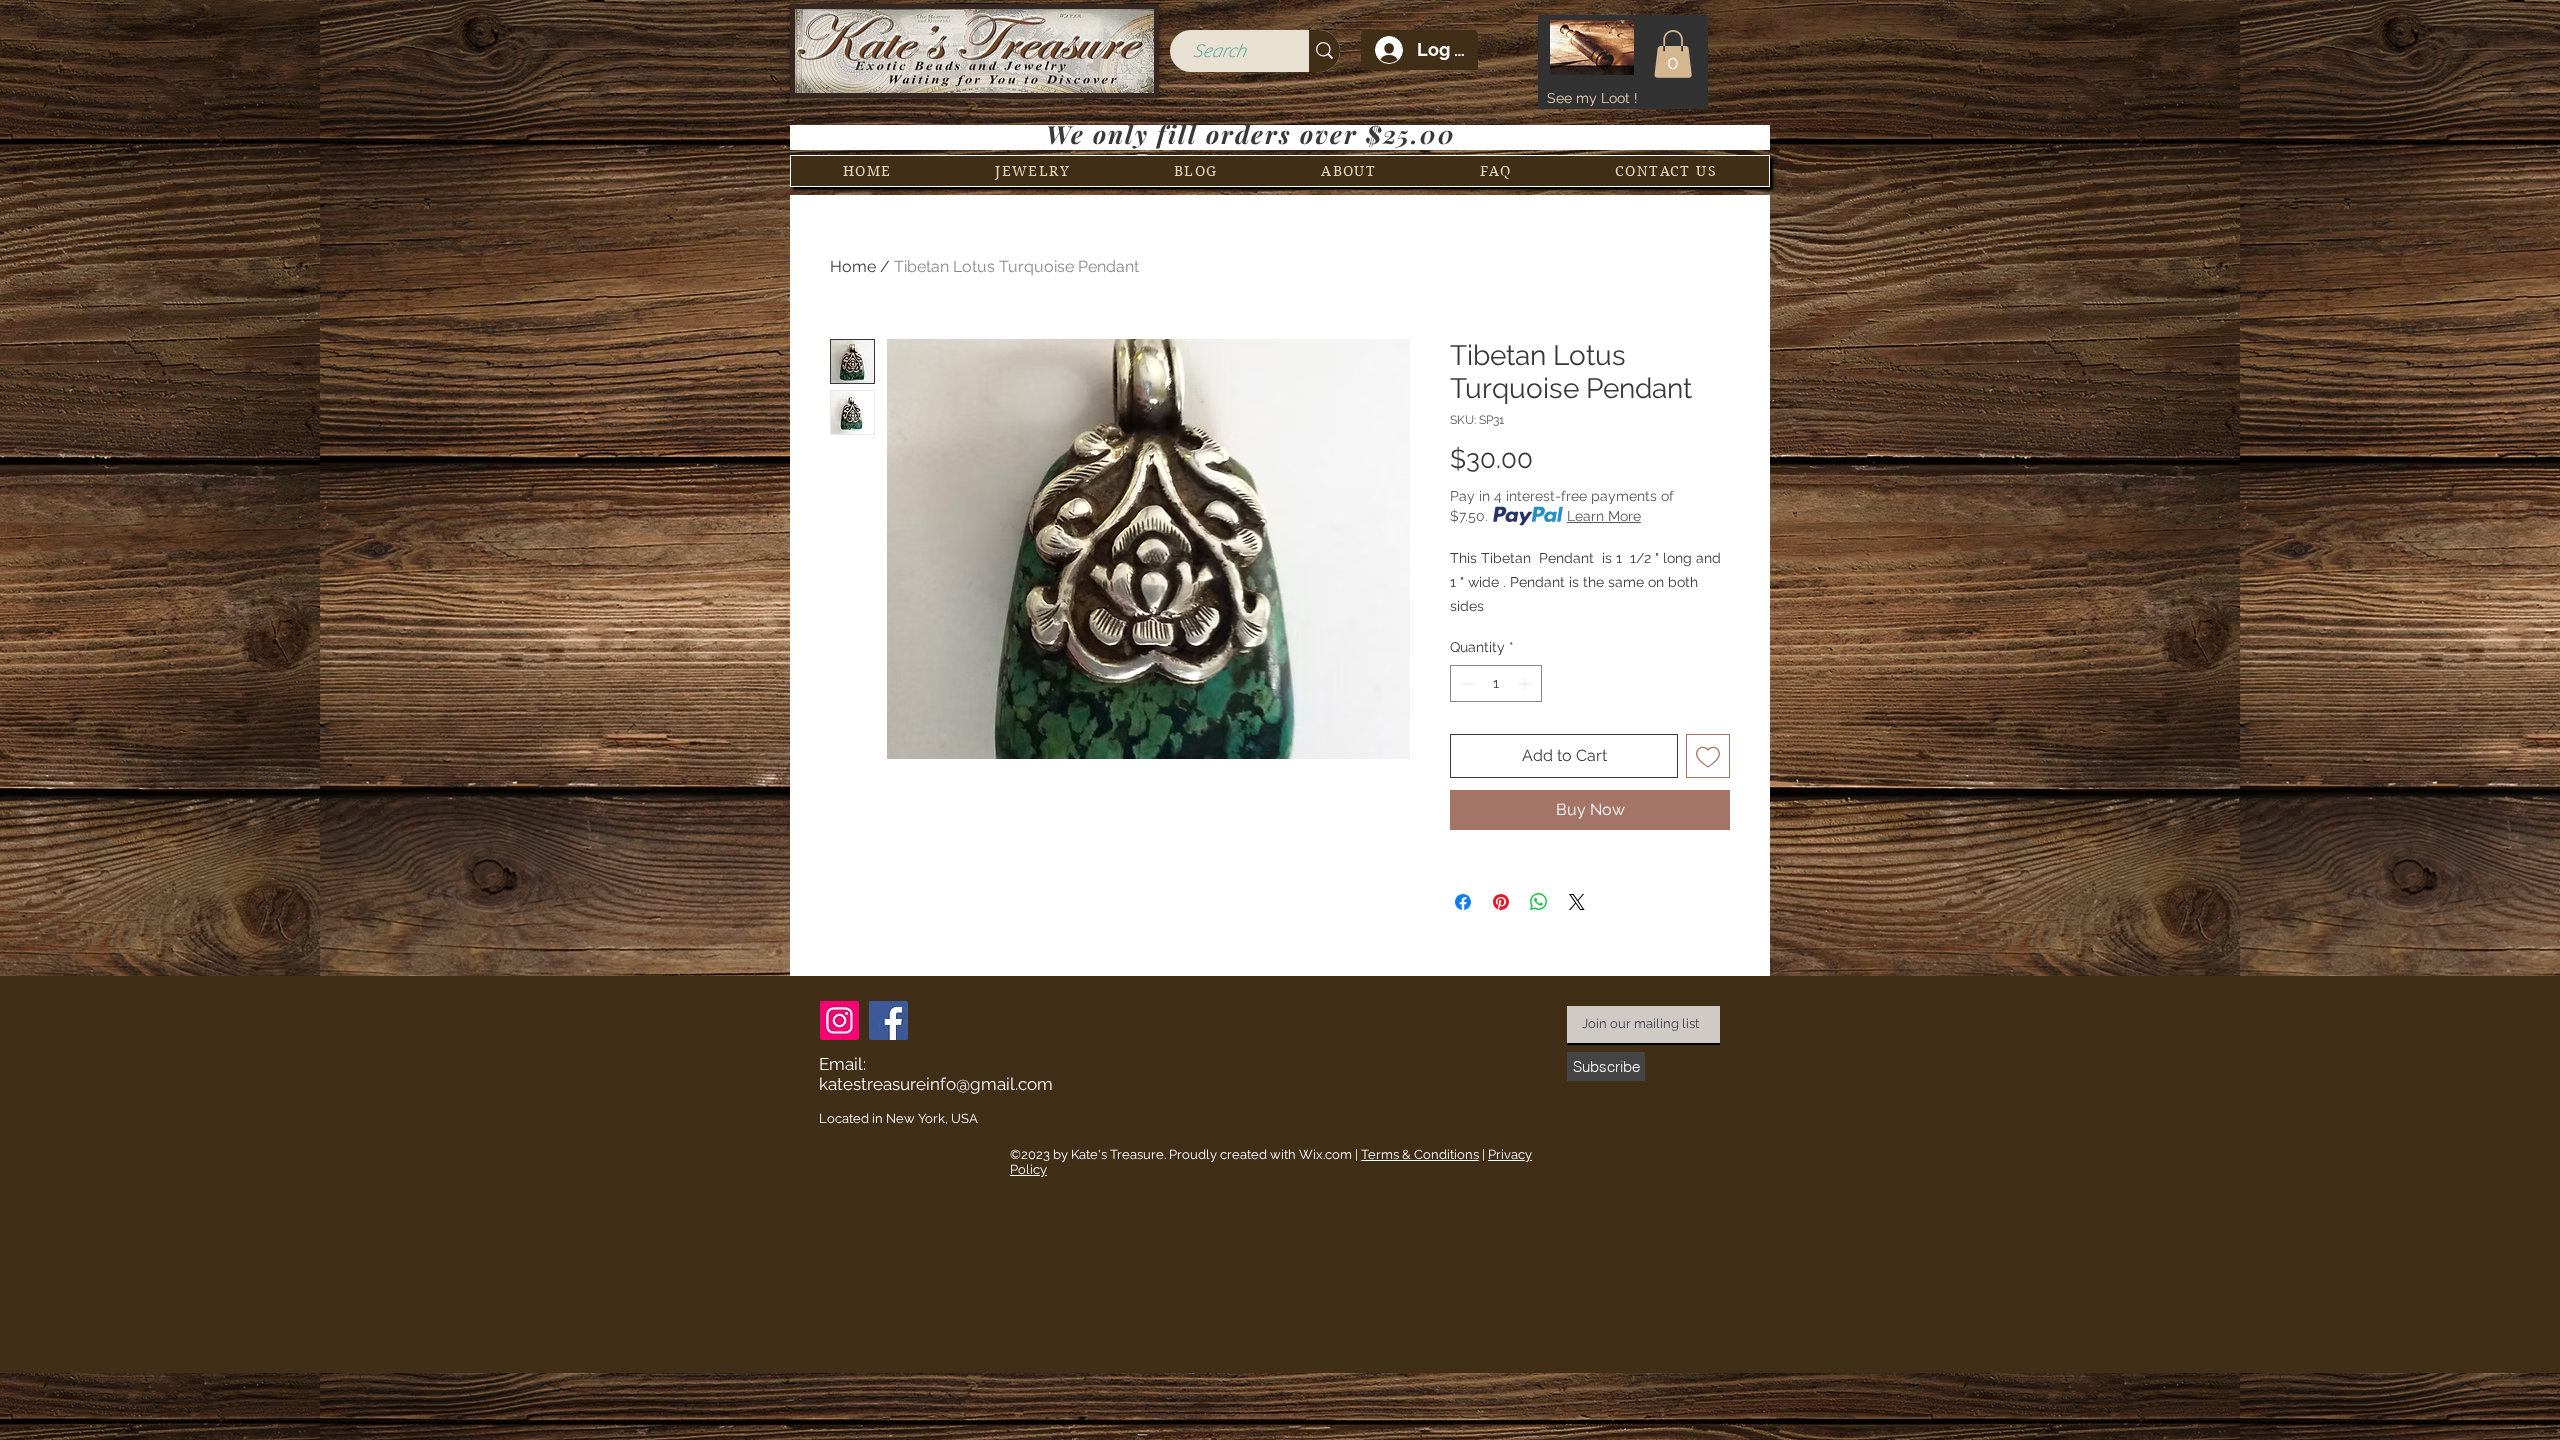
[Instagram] (839, 1020)
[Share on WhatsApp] (1539, 902)
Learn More (1604, 516)
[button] (1673, 54)
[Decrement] (1465, 683)
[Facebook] (888, 1020)
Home (853, 266)
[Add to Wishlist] (1708, 756)
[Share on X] (1577, 902)
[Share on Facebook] (1463, 902)
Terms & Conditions (1420, 1154)
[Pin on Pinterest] (1501, 902)
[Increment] (1526, 683)
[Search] (1324, 51)
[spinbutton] (1496, 683)
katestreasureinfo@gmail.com (936, 1084)
